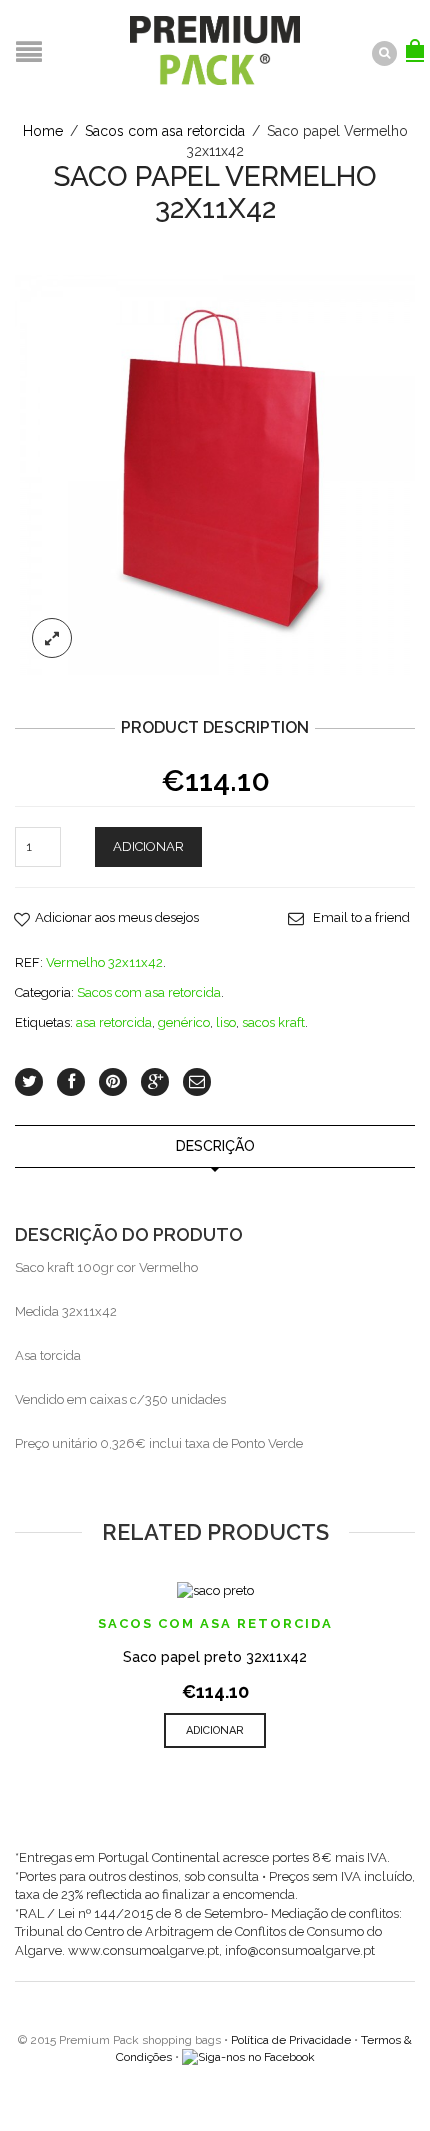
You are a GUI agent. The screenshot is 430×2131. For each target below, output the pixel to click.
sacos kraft (273, 1022)
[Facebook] (71, 1082)
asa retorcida (114, 1022)
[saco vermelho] (215, 473)
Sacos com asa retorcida (165, 131)
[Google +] (155, 1082)
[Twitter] (29, 1082)
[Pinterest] (113, 1082)
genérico (184, 1022)
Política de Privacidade (291, 2040)
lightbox (52, 638)
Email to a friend (361, 917)
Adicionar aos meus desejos (117, 917)
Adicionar (148, 846)
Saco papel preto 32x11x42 (215, 1657)
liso (226, 1022)
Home (43, 131)
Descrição (215, 1146)
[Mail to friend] (197, 1082)
